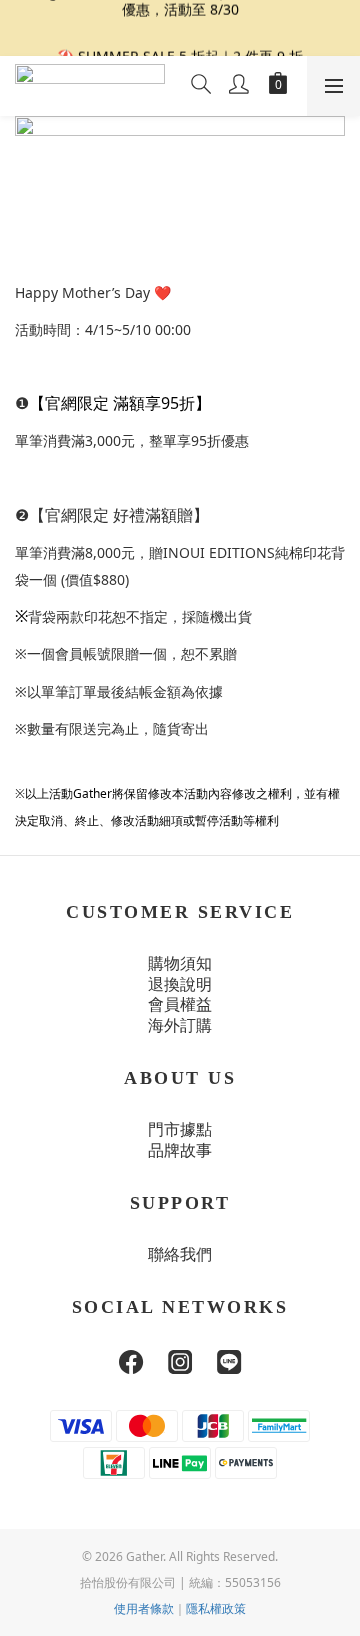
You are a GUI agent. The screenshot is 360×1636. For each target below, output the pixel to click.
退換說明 (180, 984)
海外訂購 (180, 1025)
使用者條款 (144, 1608)
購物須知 (180, 963)
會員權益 (180, 1004)
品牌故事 (180, 1150)
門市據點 (180, 1129)
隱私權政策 (216, 1608)
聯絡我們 (180, 1254)
